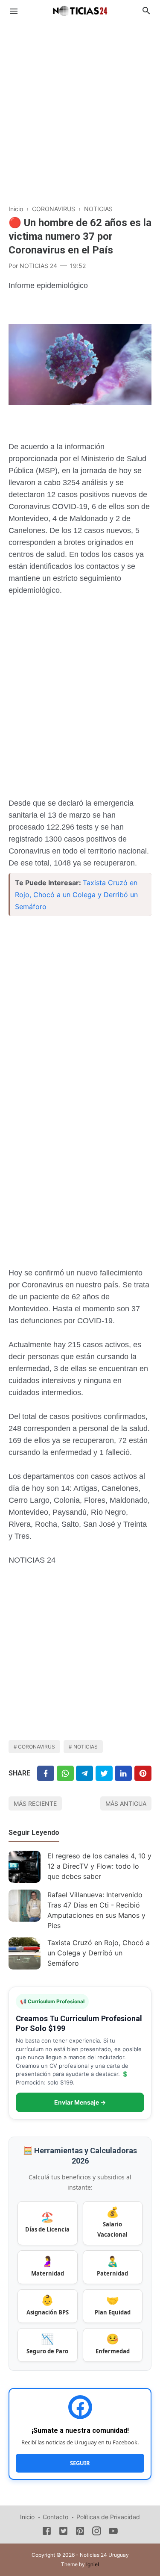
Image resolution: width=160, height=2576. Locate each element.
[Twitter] (65, 1773)
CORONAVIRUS (36, 1747)
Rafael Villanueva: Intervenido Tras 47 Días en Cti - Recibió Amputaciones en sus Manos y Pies (96, 1910)
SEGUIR (80, 2463)
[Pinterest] (143, 1773)
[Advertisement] (80, 108)
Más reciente (35, 1803)
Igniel (93, 2564)
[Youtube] (113, 2532)
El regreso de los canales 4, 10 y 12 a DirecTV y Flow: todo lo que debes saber (99, 1866)
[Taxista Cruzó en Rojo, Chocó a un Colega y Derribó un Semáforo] (25, 1953)
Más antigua (126, 1803)
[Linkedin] (123, 1773)
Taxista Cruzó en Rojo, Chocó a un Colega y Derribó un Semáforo (76, 895)
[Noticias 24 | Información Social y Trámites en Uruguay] (80, 10)
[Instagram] (97, 2532)
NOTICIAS (86, 1747)
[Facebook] (46, 1773)
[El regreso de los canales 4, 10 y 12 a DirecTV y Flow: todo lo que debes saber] (25, 1867)
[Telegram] (84, 1773)
